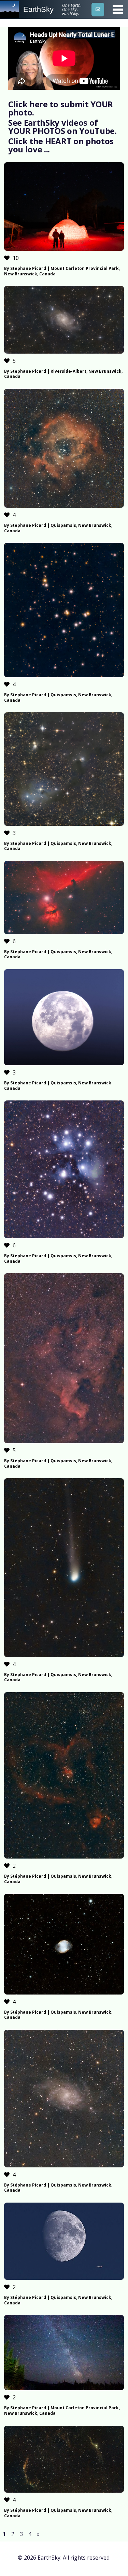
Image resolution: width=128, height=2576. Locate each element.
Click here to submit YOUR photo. (61, 108)
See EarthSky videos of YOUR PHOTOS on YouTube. (62, 127)
